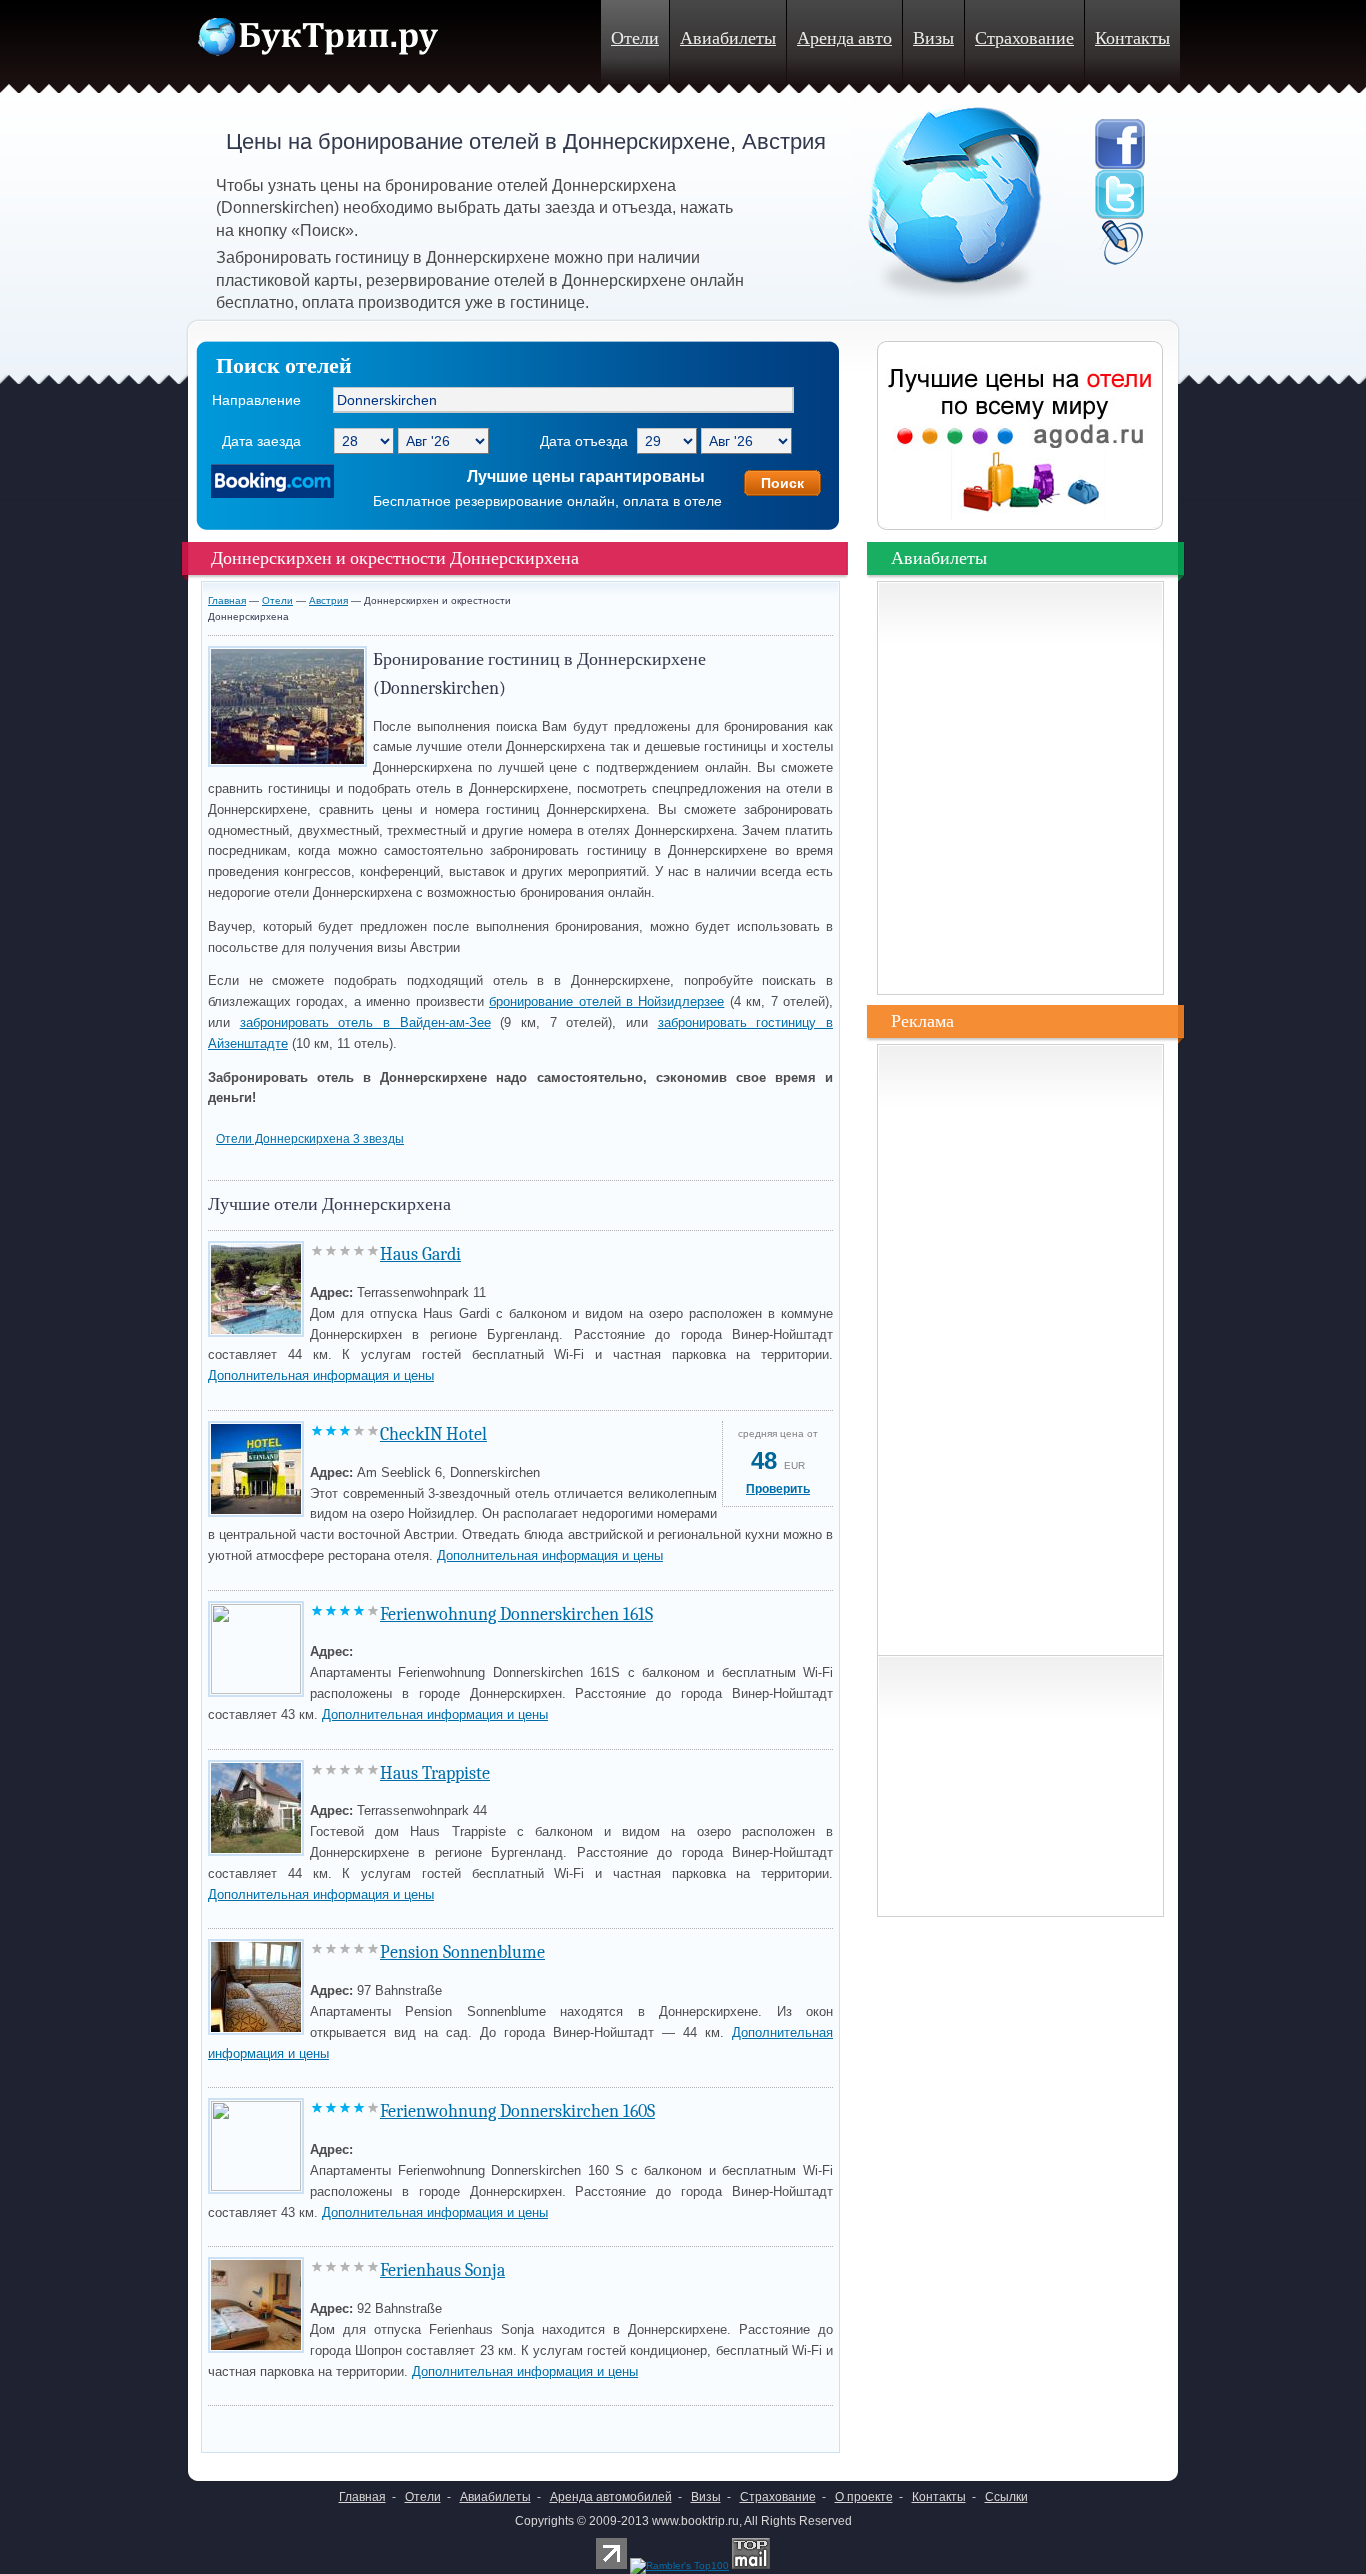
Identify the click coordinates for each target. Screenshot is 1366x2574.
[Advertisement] (442, 2423)
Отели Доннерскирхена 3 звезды (310, 1139)
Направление (256, 400)
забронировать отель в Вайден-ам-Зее (365, 1022)
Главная (227, 600)
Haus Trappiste (435, 1773)
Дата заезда (261, 441)
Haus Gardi (420, 1254)
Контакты (1132, 38)
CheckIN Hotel (433, 1434)
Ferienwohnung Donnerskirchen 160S (517, 2111)
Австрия (328, 600)
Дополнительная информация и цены (321, 1375)
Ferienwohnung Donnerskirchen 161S (516, 1614)
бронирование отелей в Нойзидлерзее (606, 1001)
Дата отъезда (584, 441)
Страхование (1024, 38)
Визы (933, 38)
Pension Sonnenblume (462, 1952)
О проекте (864, 2497)
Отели (635, 38)
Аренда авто (844, 38)
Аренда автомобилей (611, 2497)
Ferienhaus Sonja (442, 2270)
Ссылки (1006, 2497)
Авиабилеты (728, 38)
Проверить (778, 1489)
